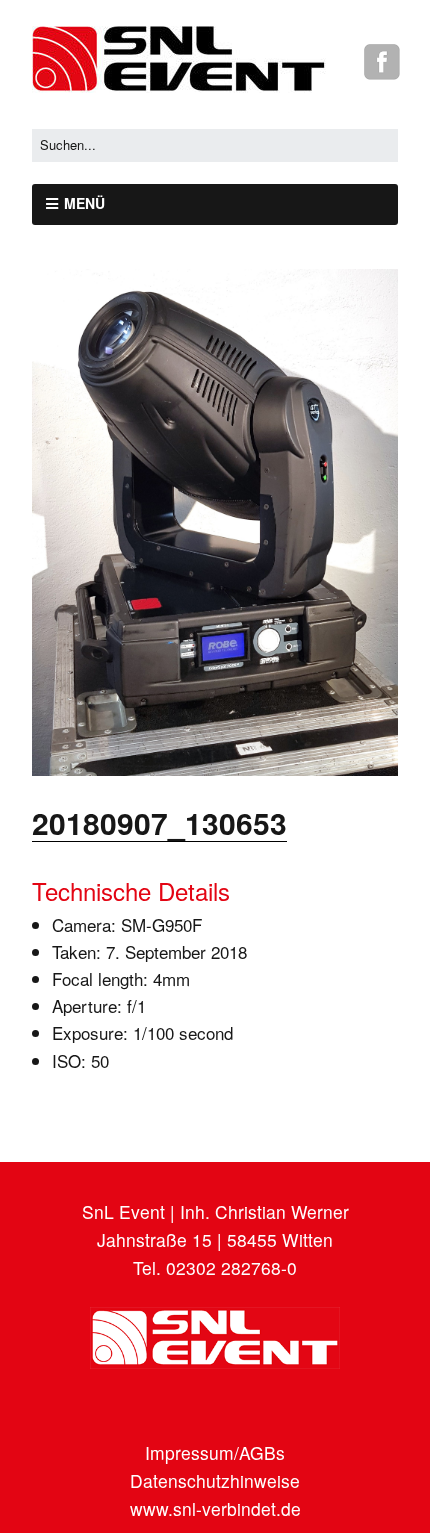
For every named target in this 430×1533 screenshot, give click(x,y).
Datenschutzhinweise (215, 1480)
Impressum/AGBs (215, 1452)
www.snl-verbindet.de (215, 1508)
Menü (84, 203)
